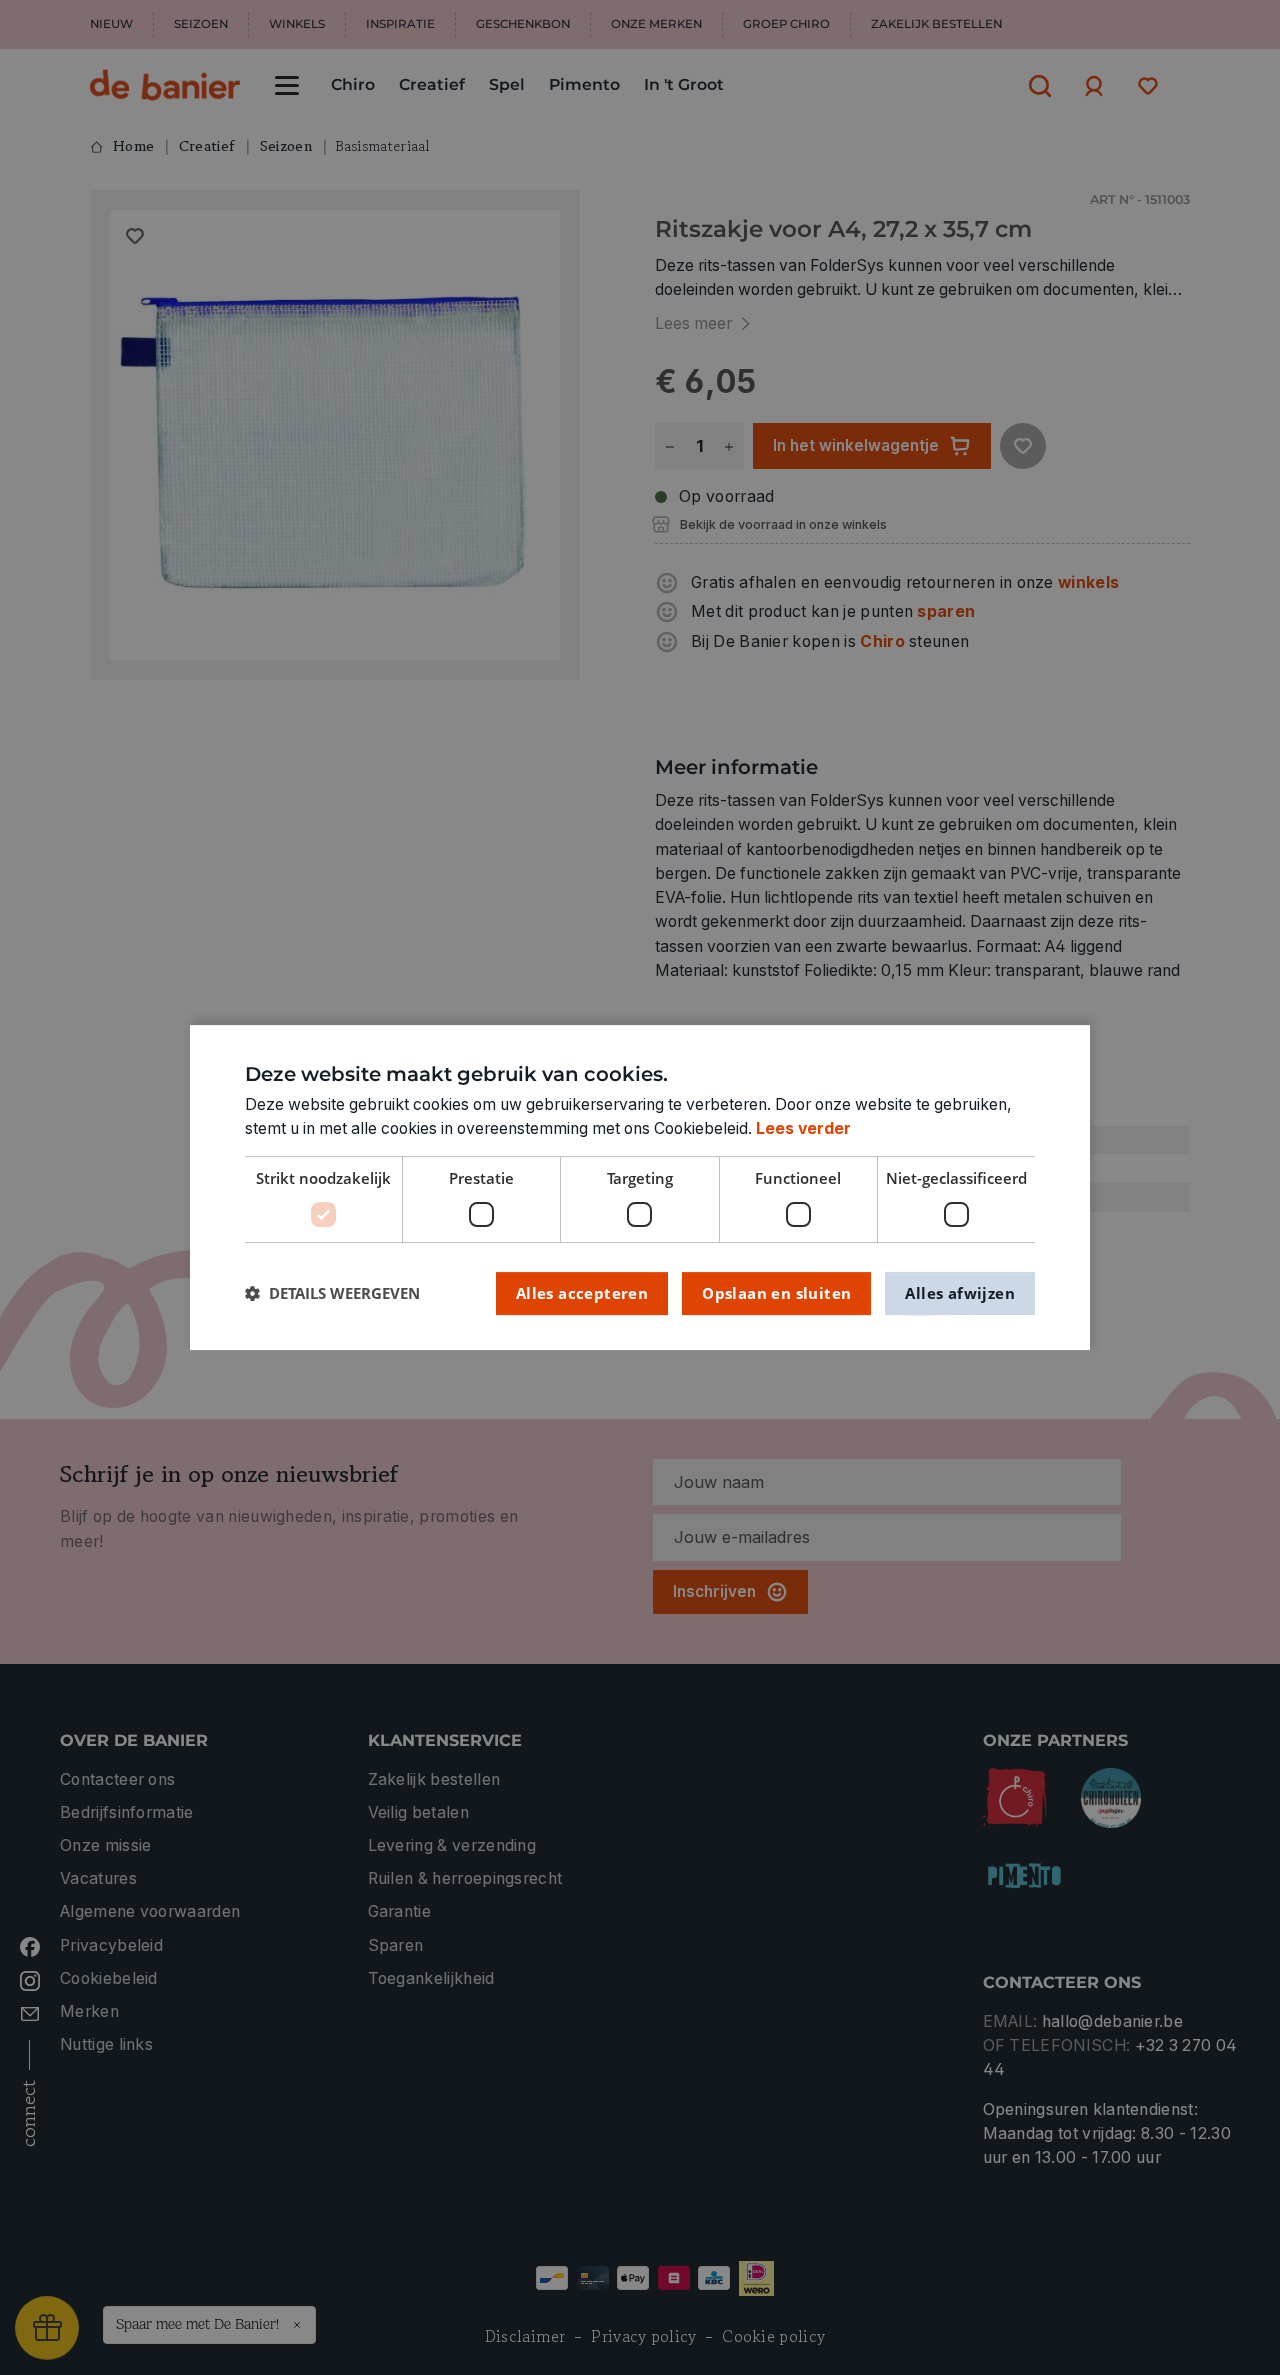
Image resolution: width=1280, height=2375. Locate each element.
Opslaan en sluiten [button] (776, 1293)
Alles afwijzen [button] (960, 1293)
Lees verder (803, 1128)
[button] (332, 1293)
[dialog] (640, 1188)
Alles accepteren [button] (582, 1293)
